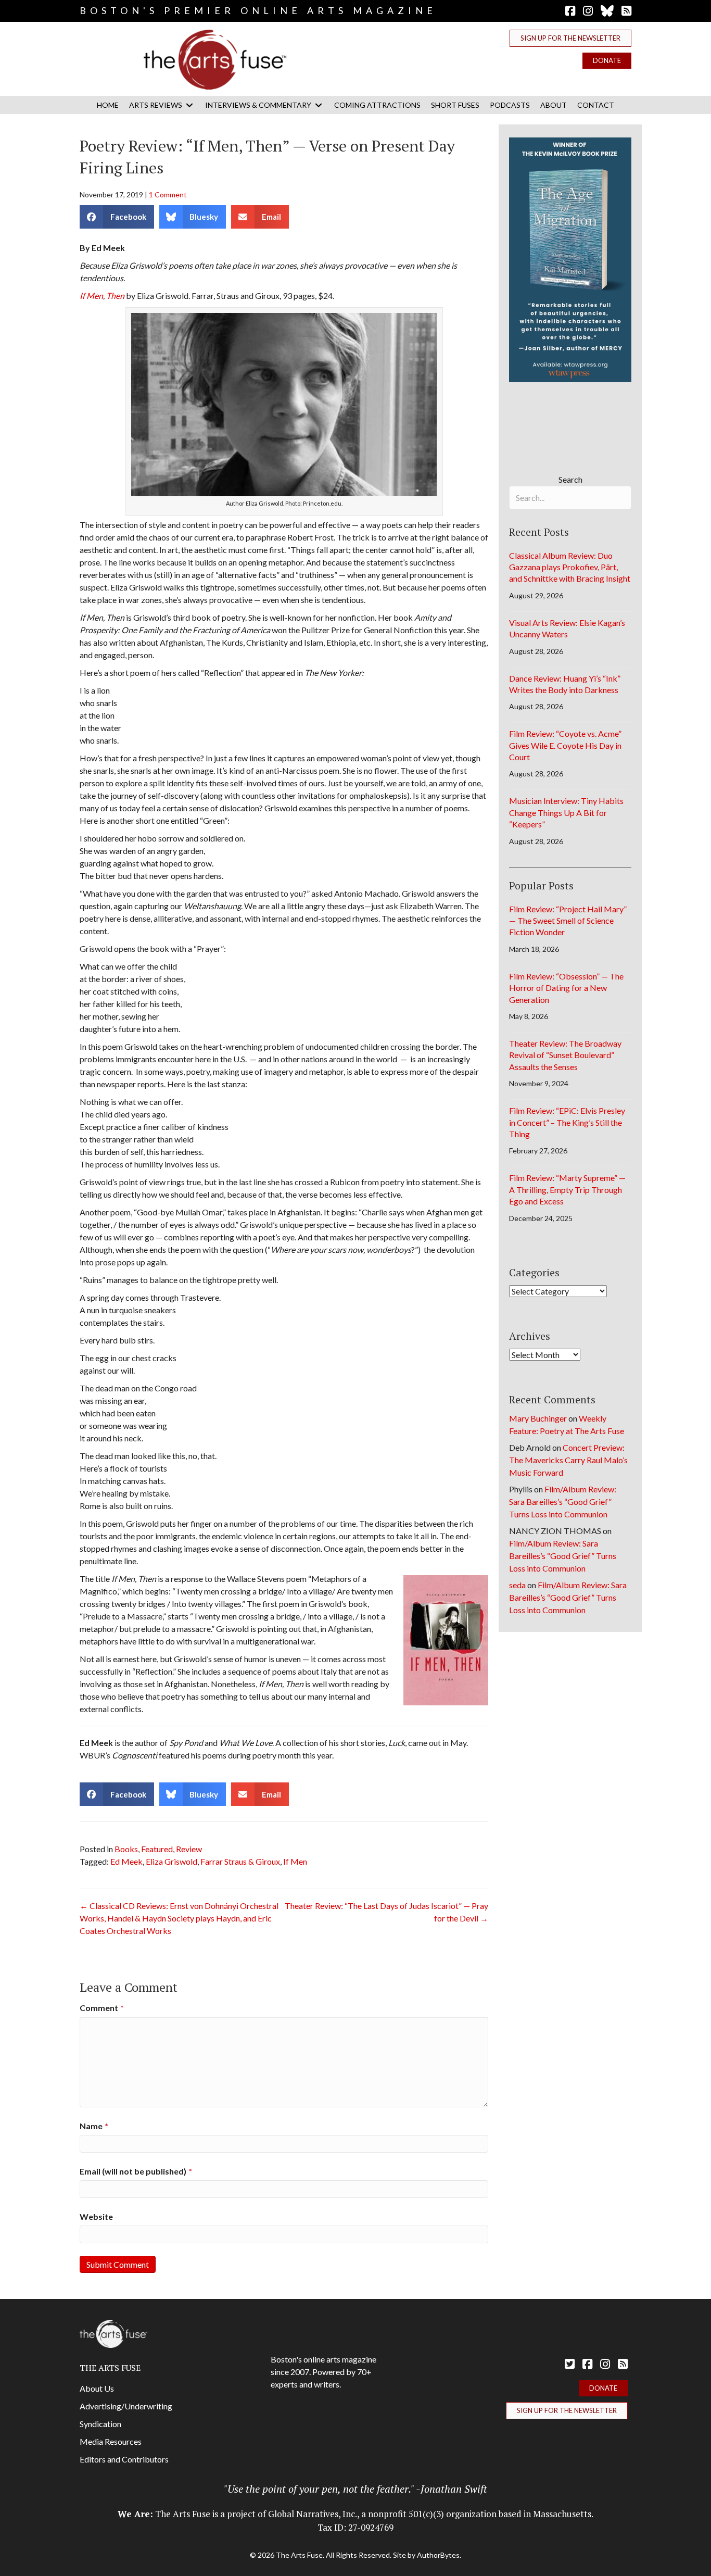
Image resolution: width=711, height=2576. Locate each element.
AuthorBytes (438, 2555)
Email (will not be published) (136, 2171)
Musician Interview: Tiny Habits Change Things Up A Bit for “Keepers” (566, 812)
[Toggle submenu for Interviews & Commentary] (319, 105)
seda (517, 1585)
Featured (157, 1849)
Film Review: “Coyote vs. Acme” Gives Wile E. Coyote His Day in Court (565, 745)
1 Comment (168, 194)
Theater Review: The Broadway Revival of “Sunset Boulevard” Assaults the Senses (565, 1055)
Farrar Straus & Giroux (240, 1861)
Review (189, 1849)
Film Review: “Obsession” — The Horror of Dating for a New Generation (566, 988)
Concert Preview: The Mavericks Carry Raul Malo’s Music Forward (568, 1460)
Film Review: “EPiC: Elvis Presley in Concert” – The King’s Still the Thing (567, 1122)
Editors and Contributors (124, 2459)
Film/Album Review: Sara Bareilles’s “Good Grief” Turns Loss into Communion (563, 1501)
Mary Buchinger (538, 1418)
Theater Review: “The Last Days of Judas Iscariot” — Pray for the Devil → (386, 1912)
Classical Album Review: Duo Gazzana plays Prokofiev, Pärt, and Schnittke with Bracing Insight (570, 567)
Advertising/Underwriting (126, 2406)
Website (96, 2216)
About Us (97, 2388)
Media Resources (111, 2441)
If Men (295, 1861)
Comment (102, 2008)
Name (94, 2126)
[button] (570, 38)
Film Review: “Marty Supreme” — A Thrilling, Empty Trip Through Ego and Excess (567, 1189)
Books (126, 1849)
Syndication (100, 2424)
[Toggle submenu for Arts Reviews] (189, 105)
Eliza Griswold (172, 1861)
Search (570, 479)
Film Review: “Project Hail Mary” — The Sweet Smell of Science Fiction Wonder (568, 921)
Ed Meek (126, 1861)
